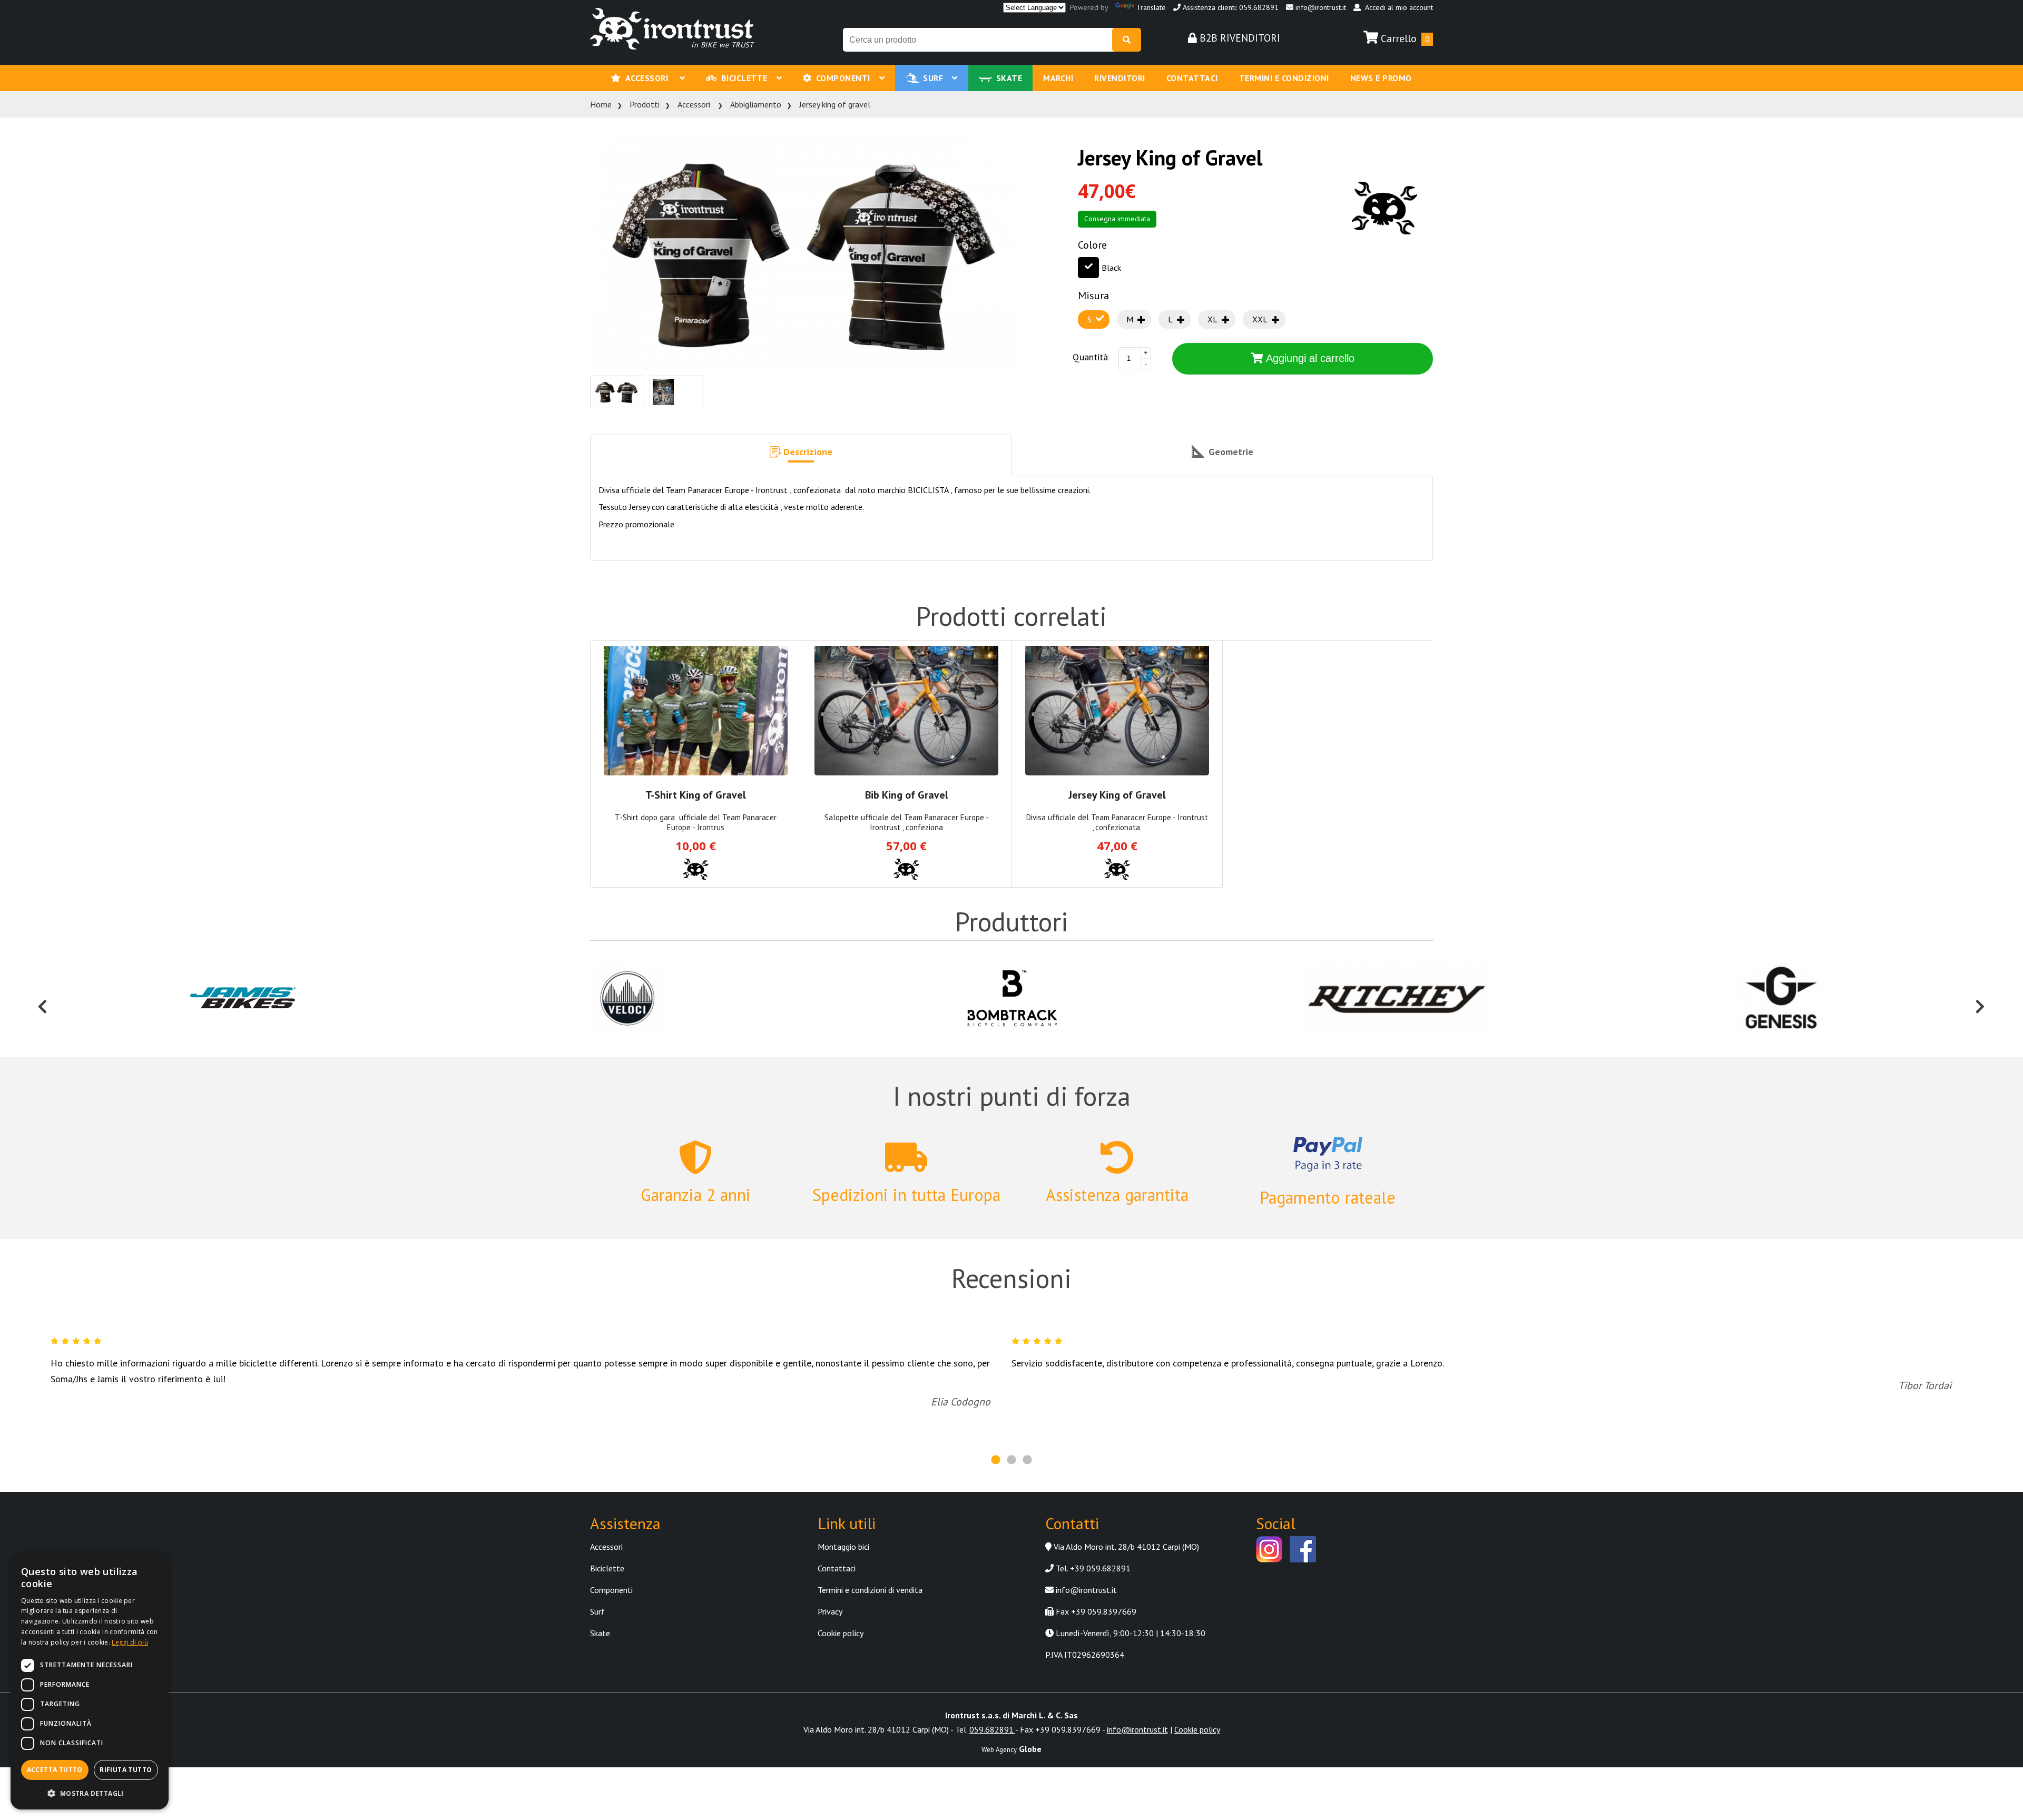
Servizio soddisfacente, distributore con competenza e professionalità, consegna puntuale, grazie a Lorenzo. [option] (1481, 1375)
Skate (1009, 78)
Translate (1151, 7)
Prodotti (645, 104)
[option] (243, 999)
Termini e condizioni (1284, 78)
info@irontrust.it (1320, 7)
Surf (935, 78)
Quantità (1090, 357)
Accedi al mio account (1397, 7)
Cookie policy (841, 1633)
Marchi (1058, 78)
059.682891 (992, 1729)
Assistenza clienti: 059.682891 (1230, 7)
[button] (801, 456)
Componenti (846, 78)
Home (601, 104)
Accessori (650, 78)
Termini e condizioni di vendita (870, 1590)
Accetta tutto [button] (55, 1770)
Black (1111, 268)
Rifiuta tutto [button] (126, 1770)
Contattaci (1192, 78)
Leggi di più (130, 1642)
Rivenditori (1120, 78)
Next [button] (1980, 999)
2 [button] (1011, 1460)
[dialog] (90, 1681)
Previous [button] (43, 999)
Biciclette (747, 78)
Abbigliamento (756, 104)
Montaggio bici (843, 1547)
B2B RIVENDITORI (1239, 38)
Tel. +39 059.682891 (1092, 1568)
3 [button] (1027, 1460)
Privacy (830, 1611)
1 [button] (996, 1460)
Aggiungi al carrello (1309, 358)
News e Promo (1381, 78)
